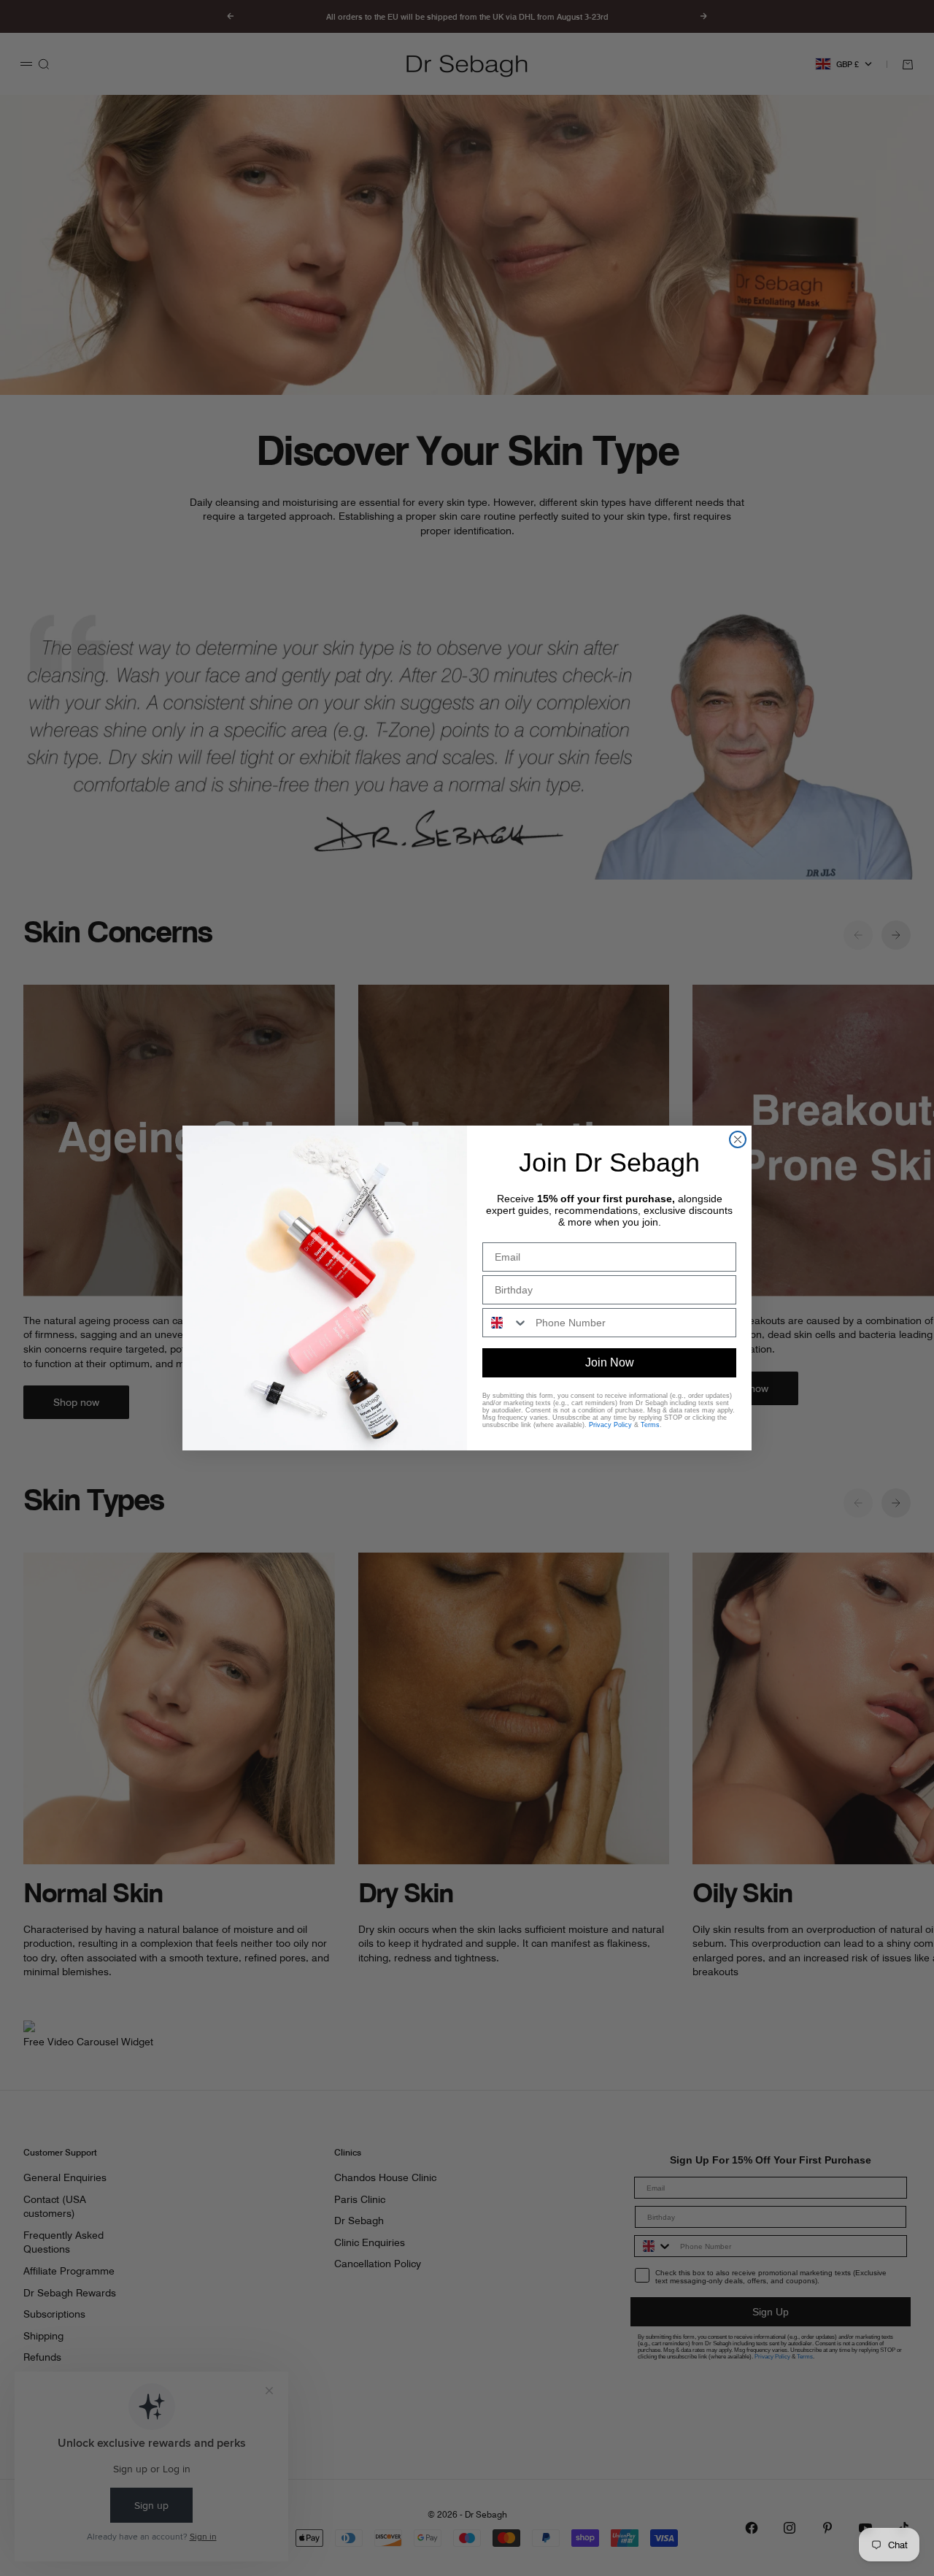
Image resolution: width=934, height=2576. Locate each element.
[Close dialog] (738, 1139)
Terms (650, 1425)
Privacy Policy (610, 1425)
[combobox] (506, 1323)
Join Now (610, 1362)
